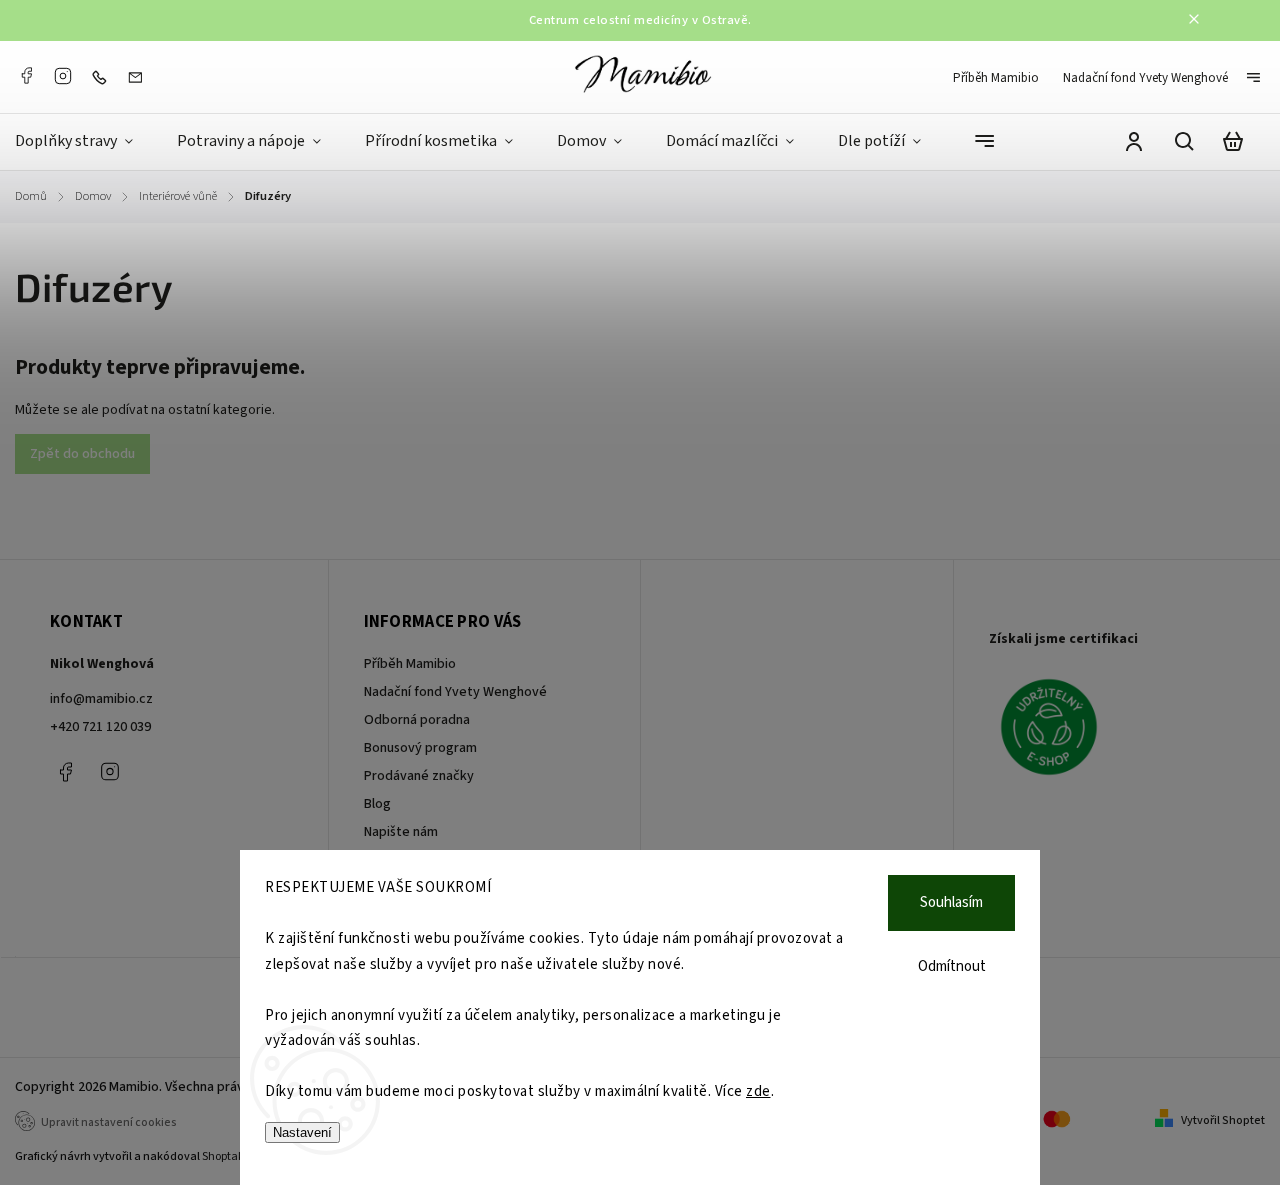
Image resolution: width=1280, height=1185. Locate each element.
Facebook (26, 76)
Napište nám (401, 832)
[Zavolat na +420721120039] (104, 77)
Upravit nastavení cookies (109, 1122)
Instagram (63, 76)
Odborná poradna (417, 720)
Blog (377, 804)
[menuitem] (85, 142)
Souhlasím (951, 902)
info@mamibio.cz (101, 699)
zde (758, 1091)
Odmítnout (952, 966)
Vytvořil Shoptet (1223, 1120)
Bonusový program (420, 748)
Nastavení (302, 1132)
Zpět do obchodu (82, 454)
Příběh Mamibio (996, 78)
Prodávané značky (419, 776)
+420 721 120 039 (100, 727)
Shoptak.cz (230, 1156)
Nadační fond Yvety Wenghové (1145, 78)
